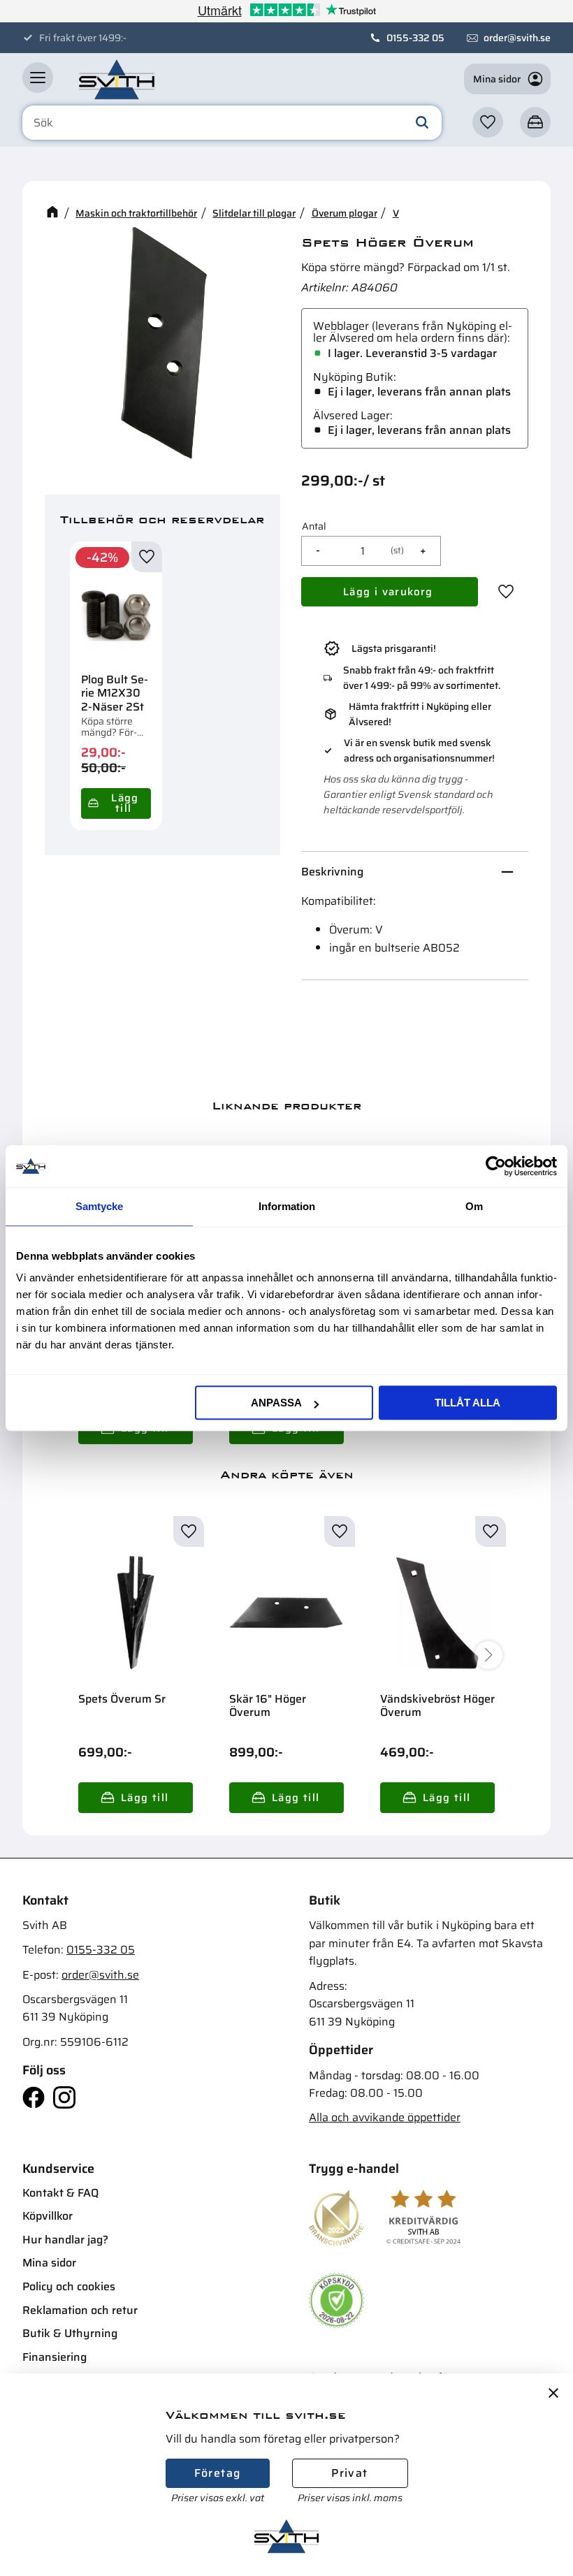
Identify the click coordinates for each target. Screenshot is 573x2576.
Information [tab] (287, 1206)
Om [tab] (474, 1206)
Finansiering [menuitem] (55, 2357)
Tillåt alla (467, 1403)
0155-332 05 (415, 38)
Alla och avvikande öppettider (385, 2117)
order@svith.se (517, 38)
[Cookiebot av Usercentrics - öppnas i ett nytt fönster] (496, 1166)
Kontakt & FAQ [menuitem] (60, 2193)
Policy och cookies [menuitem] (69, 2286)
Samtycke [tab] (99, 1206)
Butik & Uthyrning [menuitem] (70, 2333)
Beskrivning (332, 872)
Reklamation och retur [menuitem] (80, 2310)
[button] (38, 78)
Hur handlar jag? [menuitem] (65, 2240)
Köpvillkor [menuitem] (48, 2216)
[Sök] (422, 123)
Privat (349, 2473)
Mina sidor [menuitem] (49, 2263)
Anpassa (276, 1403)
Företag (218, 2473)
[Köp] (116, 803)
